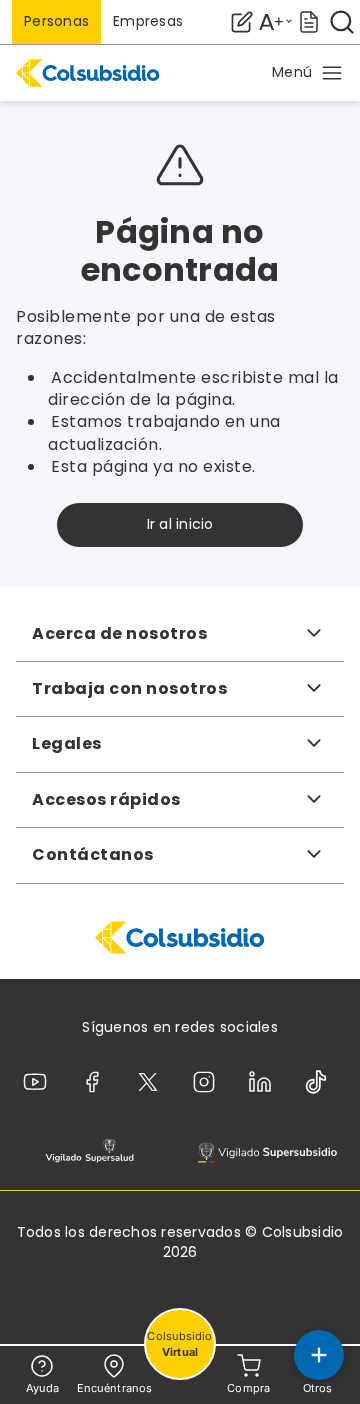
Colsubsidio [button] (179, 1344)
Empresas (148, 21)
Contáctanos (93, 854)
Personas (56, 21)
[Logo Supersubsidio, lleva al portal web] (267, 1151)
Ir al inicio (180, 524)
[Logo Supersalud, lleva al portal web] (89, 1151)
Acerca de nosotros (119, 633)
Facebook (96, 1082)
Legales (67, 743)
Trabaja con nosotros (129, 688)
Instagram (208, 1082)
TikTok (320, 1082)
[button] (308, 73)
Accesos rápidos (106, 799)
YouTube (39, 1082)
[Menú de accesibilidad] (275, 22)
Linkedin (264, 1082)
